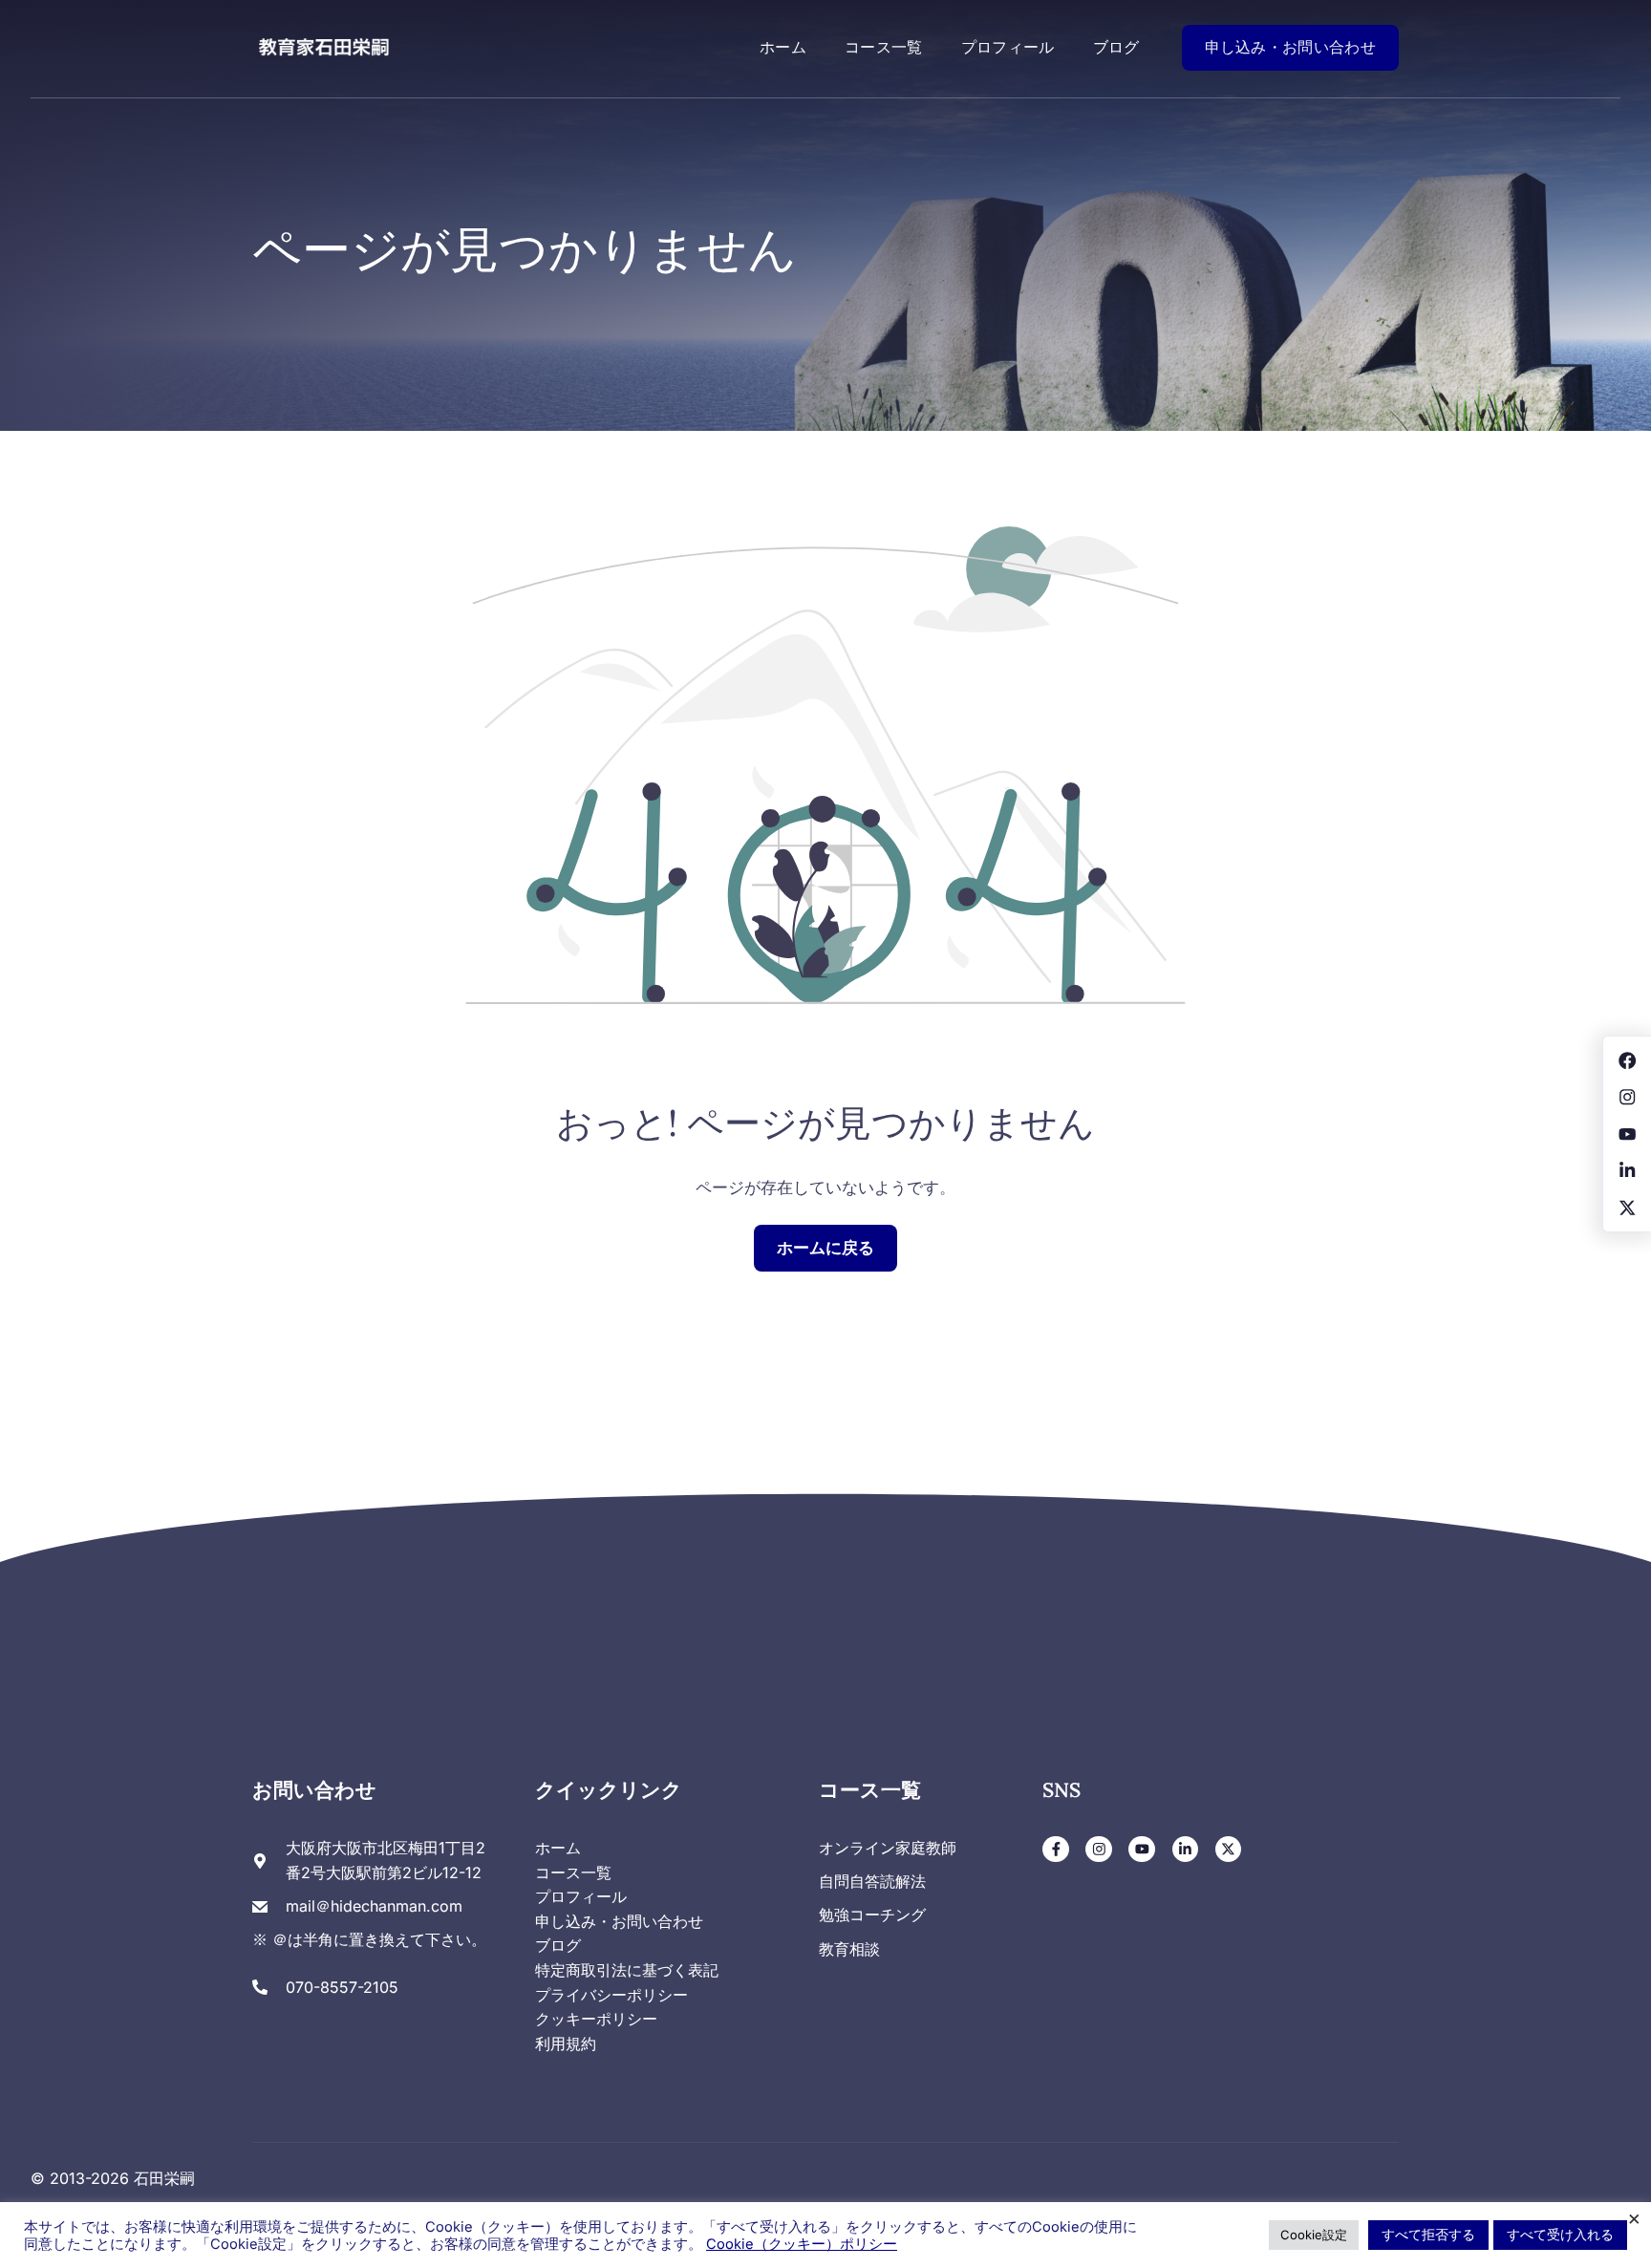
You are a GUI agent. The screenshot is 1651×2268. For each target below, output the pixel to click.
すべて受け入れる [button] (1560, 2234)
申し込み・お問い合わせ (1290, 47)
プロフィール (1008, 47)
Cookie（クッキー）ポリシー (802, 2244)
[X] (1229, 1850)
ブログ (1116, 47)
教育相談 (849, 1949)
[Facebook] (1056, 1850)
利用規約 (566, 2043)
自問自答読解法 (872, 1881)
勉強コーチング (872, 1915)
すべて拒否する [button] (1428, 2234)
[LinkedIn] (1186, 1850)
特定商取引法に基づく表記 (627, 1970)
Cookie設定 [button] (1314, 2235)
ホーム (783, 47)
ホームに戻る (825, 1248)
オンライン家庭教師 (888, 1848)
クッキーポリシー (596, 2019)
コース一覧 (884, 47)
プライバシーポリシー (611, 1995)
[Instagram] (1099, 1850)
